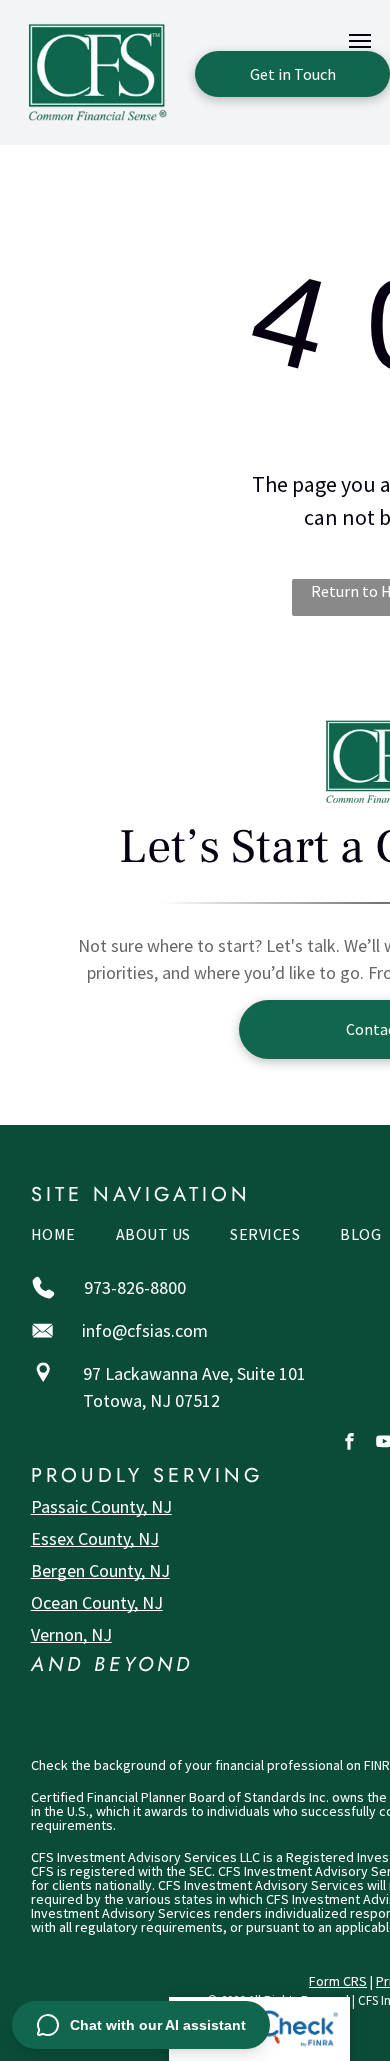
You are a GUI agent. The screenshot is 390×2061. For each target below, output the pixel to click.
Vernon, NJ (71, 1634)
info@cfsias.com (145, 1330)
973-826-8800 (135, 1287)
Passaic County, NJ (101, 1506)
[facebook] (349, 1444)
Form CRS (338, 1981)
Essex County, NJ (95, 1538)
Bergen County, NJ (100, 1570)
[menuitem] (53, 1239)
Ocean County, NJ (97, 1602)
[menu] (360, 41)
